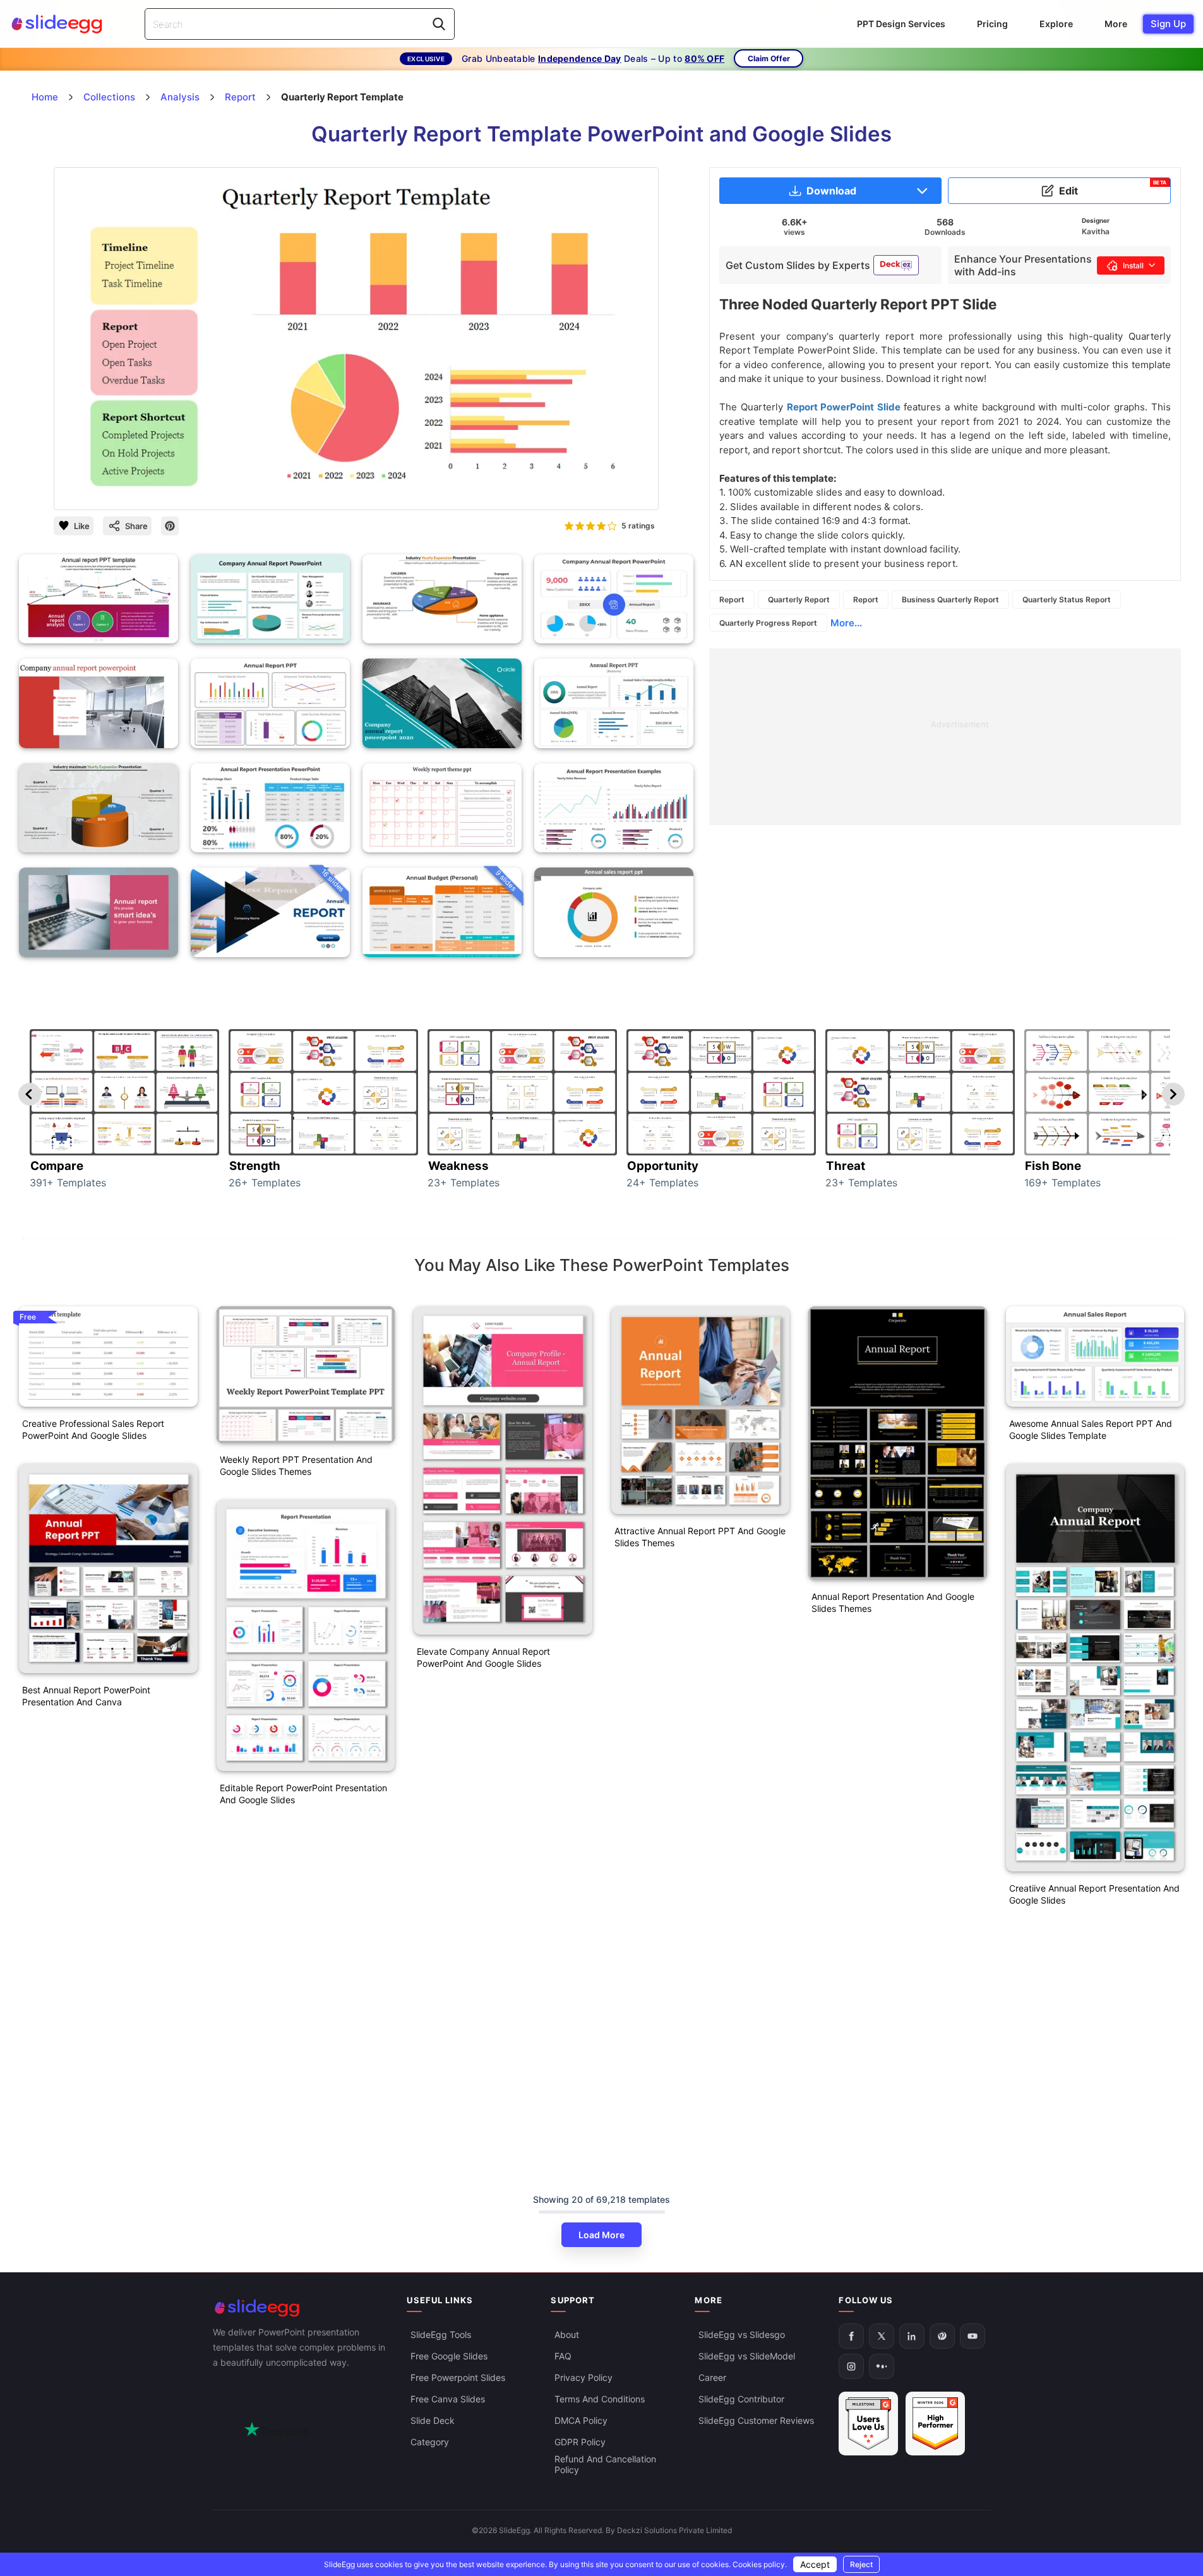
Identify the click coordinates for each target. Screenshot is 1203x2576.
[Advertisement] (945, 737)
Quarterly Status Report (1067, 599)
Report (732, 599)
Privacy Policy (584, 2377)
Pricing (992, 24)
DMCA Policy (581, 2420)
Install (1133, 265)
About (567, 2334)
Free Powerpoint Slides (458, 2377)
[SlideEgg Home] (301, 2308)
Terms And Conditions (600, 2399)
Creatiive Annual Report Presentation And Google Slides (1094, 1894)
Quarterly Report (799, 599)
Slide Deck (433, 2420)
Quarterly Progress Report (768, 623)
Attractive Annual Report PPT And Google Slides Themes (700, 1537)
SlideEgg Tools (441, 2334)
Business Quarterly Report (950, 599)
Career (712, 2377)
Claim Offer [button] (769, 58)
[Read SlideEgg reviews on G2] (868, 2424)
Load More (601, 2235)
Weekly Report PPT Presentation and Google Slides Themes (296, 1465)
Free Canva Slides (448, 2399)
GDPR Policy (580, 2442)
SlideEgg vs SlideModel (747, 2356)
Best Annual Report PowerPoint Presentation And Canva (86, 1696)
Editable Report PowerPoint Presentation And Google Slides (303, 1794)
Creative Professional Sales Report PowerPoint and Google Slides (93, 1429)
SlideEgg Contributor (741, 2399)
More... (846, 623)
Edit (1113, 188)
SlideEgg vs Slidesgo (742, 2334)
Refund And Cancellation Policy (605, 2464)
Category (430, 2442)
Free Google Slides (449, 2356)
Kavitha (1096, 231)
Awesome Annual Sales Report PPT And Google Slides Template (1091, 1429)
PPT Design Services (901, 24)
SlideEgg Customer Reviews (756, 2420)
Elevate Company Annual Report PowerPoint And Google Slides (483, 1657)
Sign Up (1168, 24)
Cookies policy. (760, 2564)
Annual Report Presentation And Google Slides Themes (893, 1602)
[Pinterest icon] (170, 526)
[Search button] (439, 24)
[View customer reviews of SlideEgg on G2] (935, 2424)
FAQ (563, 2356)
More (1116, 24)
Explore (1056, 24)
